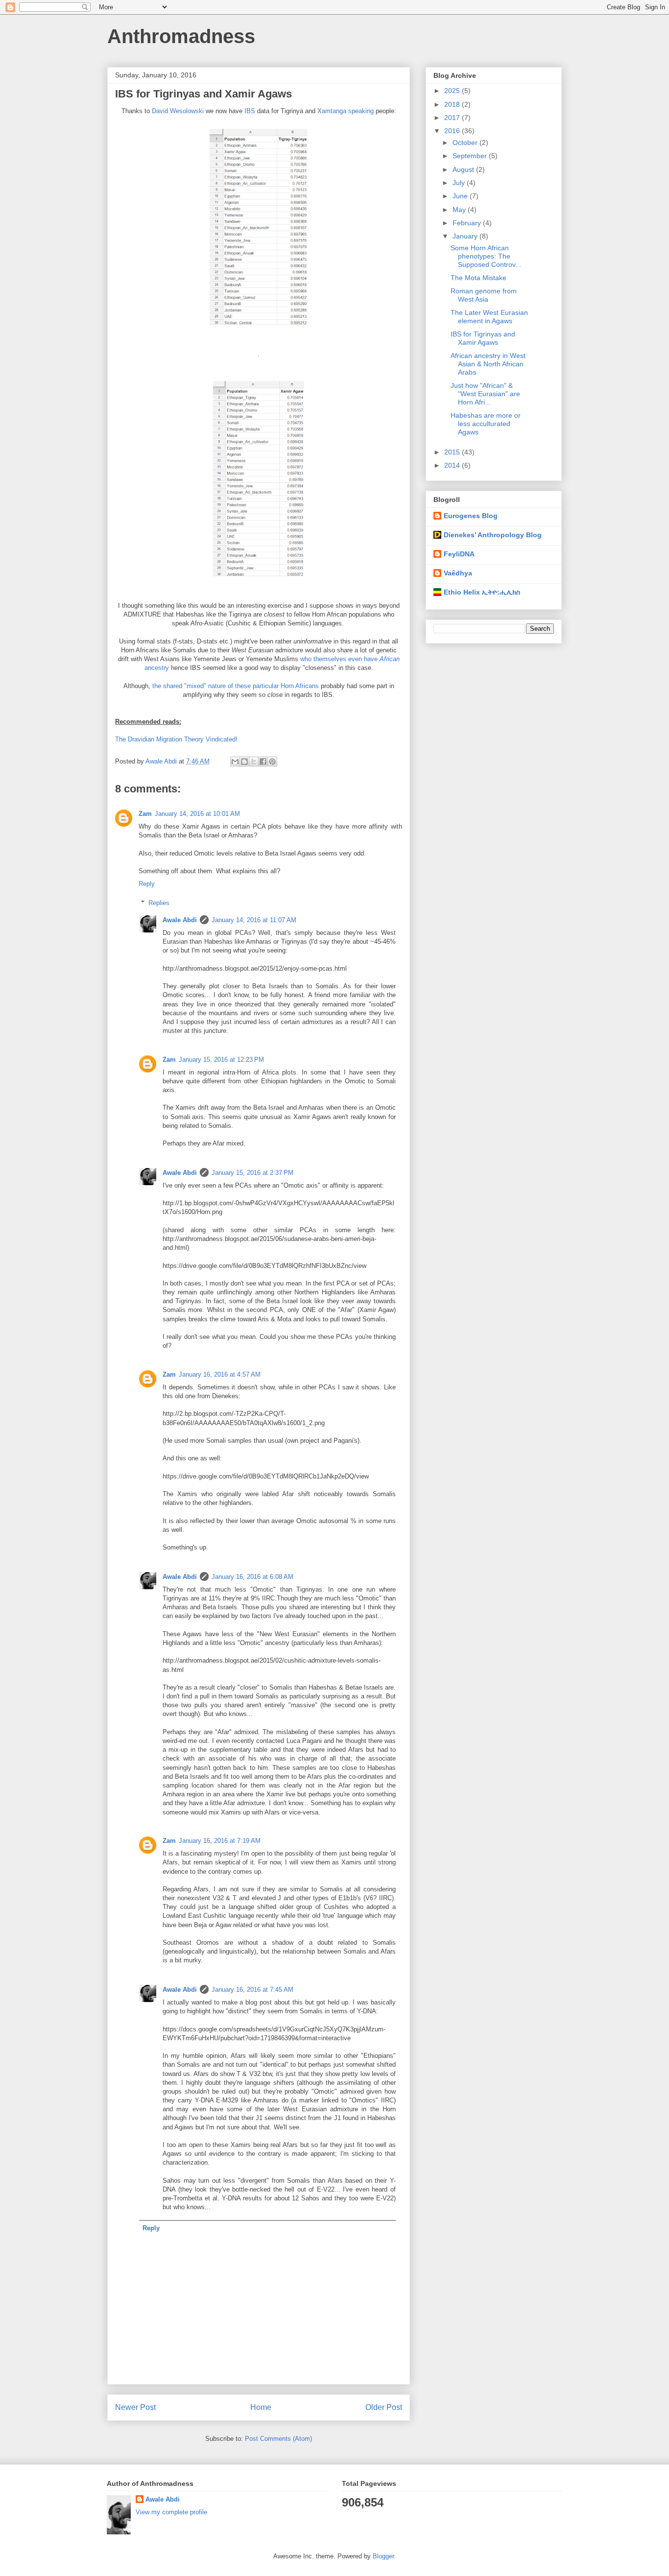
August (464, 169)
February (468, 223)
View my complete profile (171, 2512)
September (471, 156)
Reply (147, 884)
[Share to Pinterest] (272, 762)
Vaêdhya (458, 573)
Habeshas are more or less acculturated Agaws (486, 424)
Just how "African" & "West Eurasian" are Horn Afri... (485, 394)
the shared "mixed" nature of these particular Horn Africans (236, 686)
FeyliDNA (459, 554)
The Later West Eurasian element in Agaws (489, 317)
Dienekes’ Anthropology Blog (493, 535)
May (460, 210)
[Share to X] (254, 762)
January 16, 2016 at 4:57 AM (220, 1374)
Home (261, 2407)
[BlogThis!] (244, 762)
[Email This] (235, 762)
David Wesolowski (178, 111)
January (466, 236)
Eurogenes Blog (471, 516)
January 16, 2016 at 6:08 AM (252, 1577)
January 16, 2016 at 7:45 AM (252, 1990)
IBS (250, 111)
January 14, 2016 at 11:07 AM (254, 920)
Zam (145, 814)
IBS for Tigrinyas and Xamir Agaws (483, 338)
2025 (453, 91)
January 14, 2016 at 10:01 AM (197, 814)
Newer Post (135, 2407)
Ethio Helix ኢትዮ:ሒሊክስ (482, 592)
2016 (453, 131)
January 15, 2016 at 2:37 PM (252, 1173)
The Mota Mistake (478, 278)
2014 (453, 465)
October (466, 143)
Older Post (384, 2407)
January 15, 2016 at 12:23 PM (221, 1060)
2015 (453, 452)
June (461, 196)
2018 (453, 104)
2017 (453, 118)
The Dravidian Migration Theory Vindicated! (176, 739)
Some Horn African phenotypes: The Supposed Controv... (486, 256)
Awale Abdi (180, 920)
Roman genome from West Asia (484, 295)
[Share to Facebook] (263, 762)
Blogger (383, 2556)
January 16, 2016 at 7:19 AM (220, 1841)
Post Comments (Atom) (278, 2439)
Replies (159, 903)
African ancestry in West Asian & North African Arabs (488, 364)
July (460, 183)
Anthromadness (181, 36)
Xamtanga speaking (346, 111)
